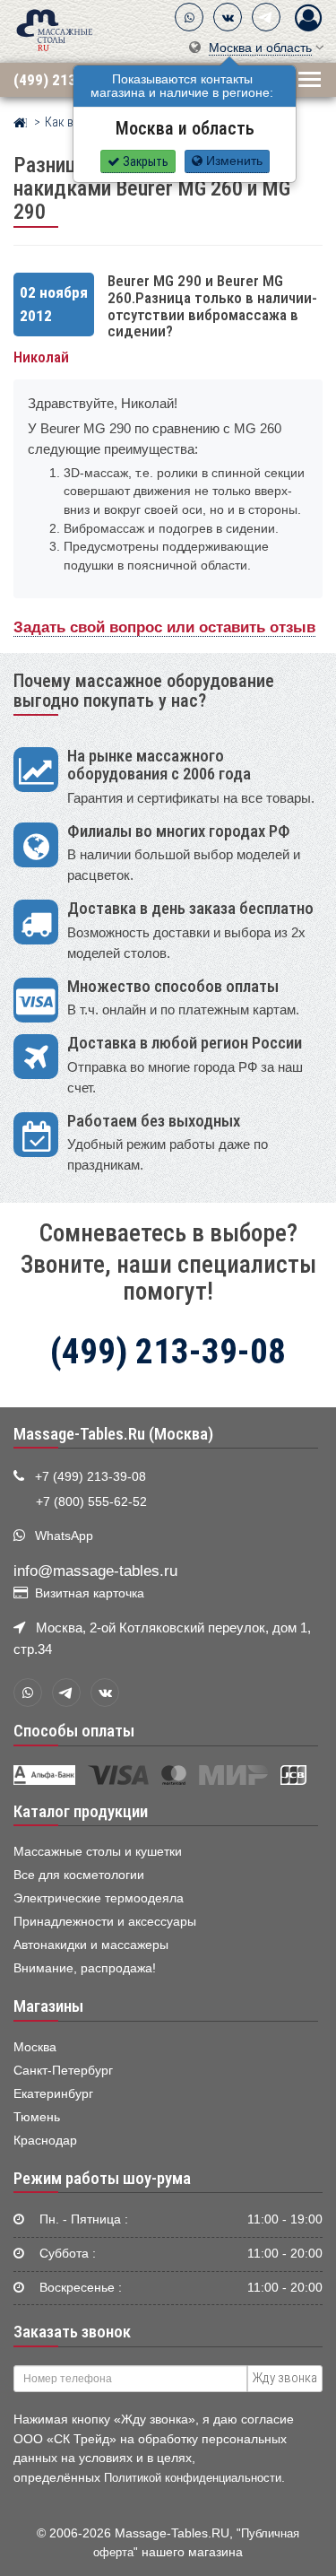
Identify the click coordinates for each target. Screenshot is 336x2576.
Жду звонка (285, 2378)
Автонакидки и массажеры (91, 1945)
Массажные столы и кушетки (98, 1852)
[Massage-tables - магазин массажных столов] (55, 29)
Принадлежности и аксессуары (105, 1922)
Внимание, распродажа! (85, 1968)
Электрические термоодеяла (99, 1898)
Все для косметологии (79, 1875)
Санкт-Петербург (63, 2071)
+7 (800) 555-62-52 (91, 1502)
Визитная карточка (90, 1593)
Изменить (233, 161)
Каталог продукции (81, 1812)
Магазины (48, 2006)
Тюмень (37, 2117)
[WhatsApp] (189, 17)
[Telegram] (266, 17)
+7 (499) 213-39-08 (90, 1477)
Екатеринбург (53, 2094)
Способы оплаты (74, 1731)
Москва (35, 2047)
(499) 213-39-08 (66, 79)
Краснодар (45, 2141)
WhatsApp (64, 1536)
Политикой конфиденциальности (193, 2478)
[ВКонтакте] (228, 17)
